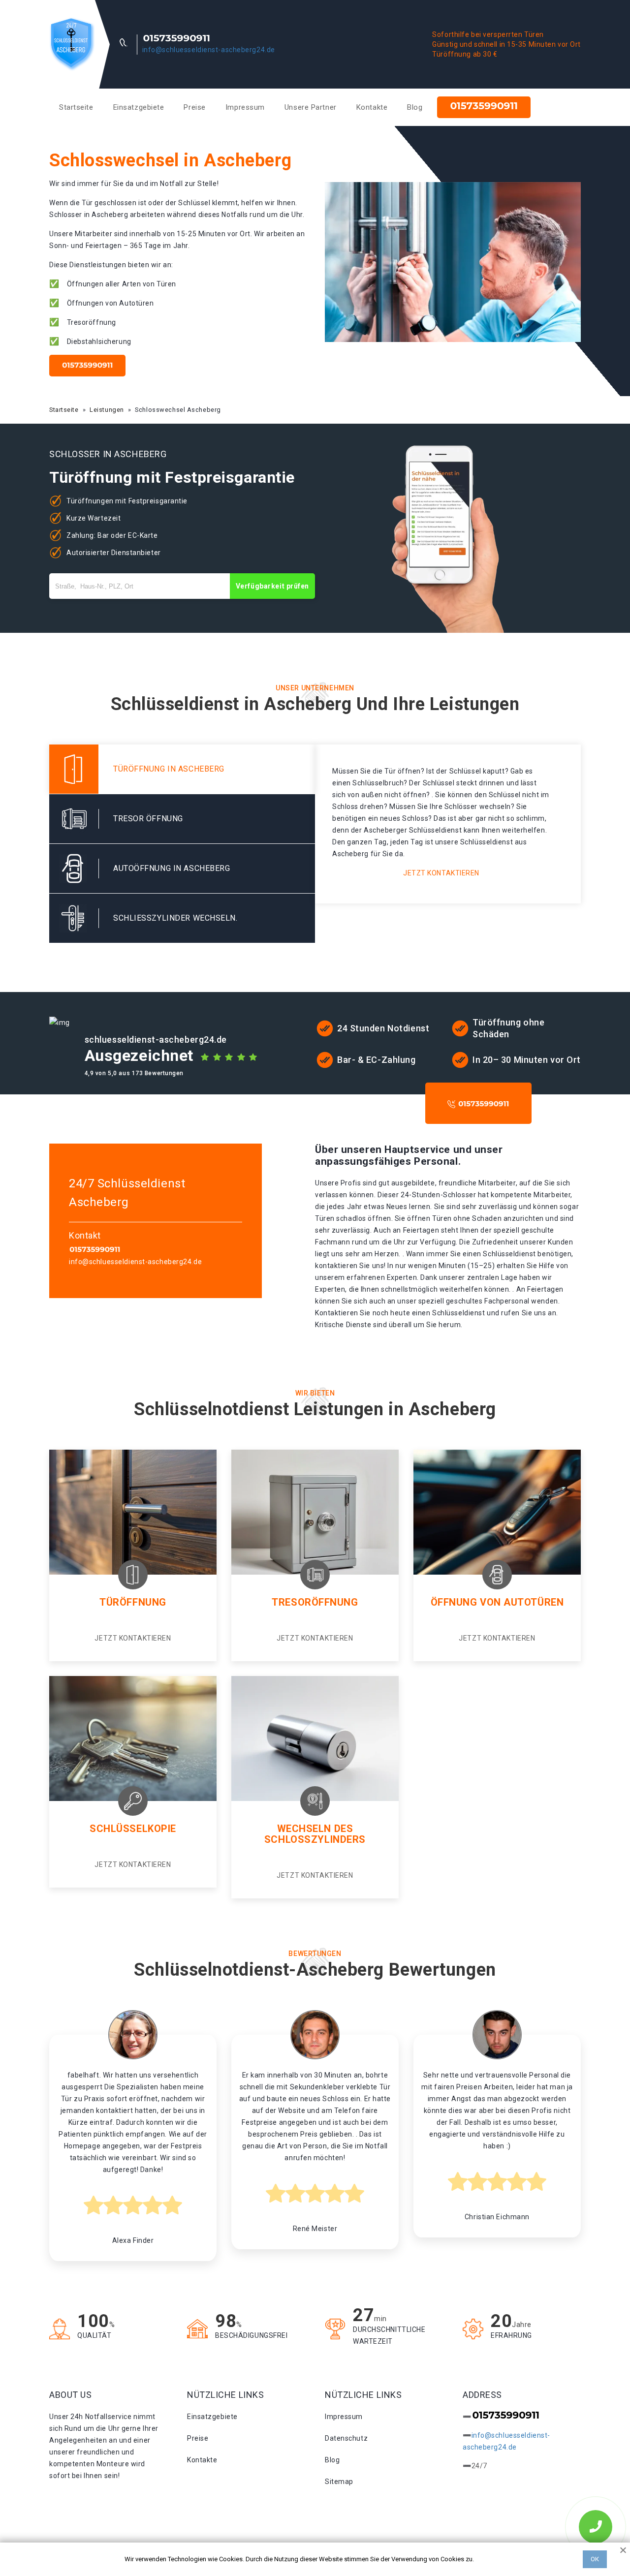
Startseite (76, 107)
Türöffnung (133, 1602)
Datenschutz (346, 2438)
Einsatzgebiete (139, 107)
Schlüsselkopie (133, 1829)
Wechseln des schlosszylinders (315, 1834)
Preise (194, 107)
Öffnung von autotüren (497, 1602)
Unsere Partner (311, 107)
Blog (415, 107)
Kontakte (372, 107)
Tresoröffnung (315, 1602)
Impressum (245, 107)
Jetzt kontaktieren (441, 873)
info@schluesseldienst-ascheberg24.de (209, 50)
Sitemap (339, 2482)
